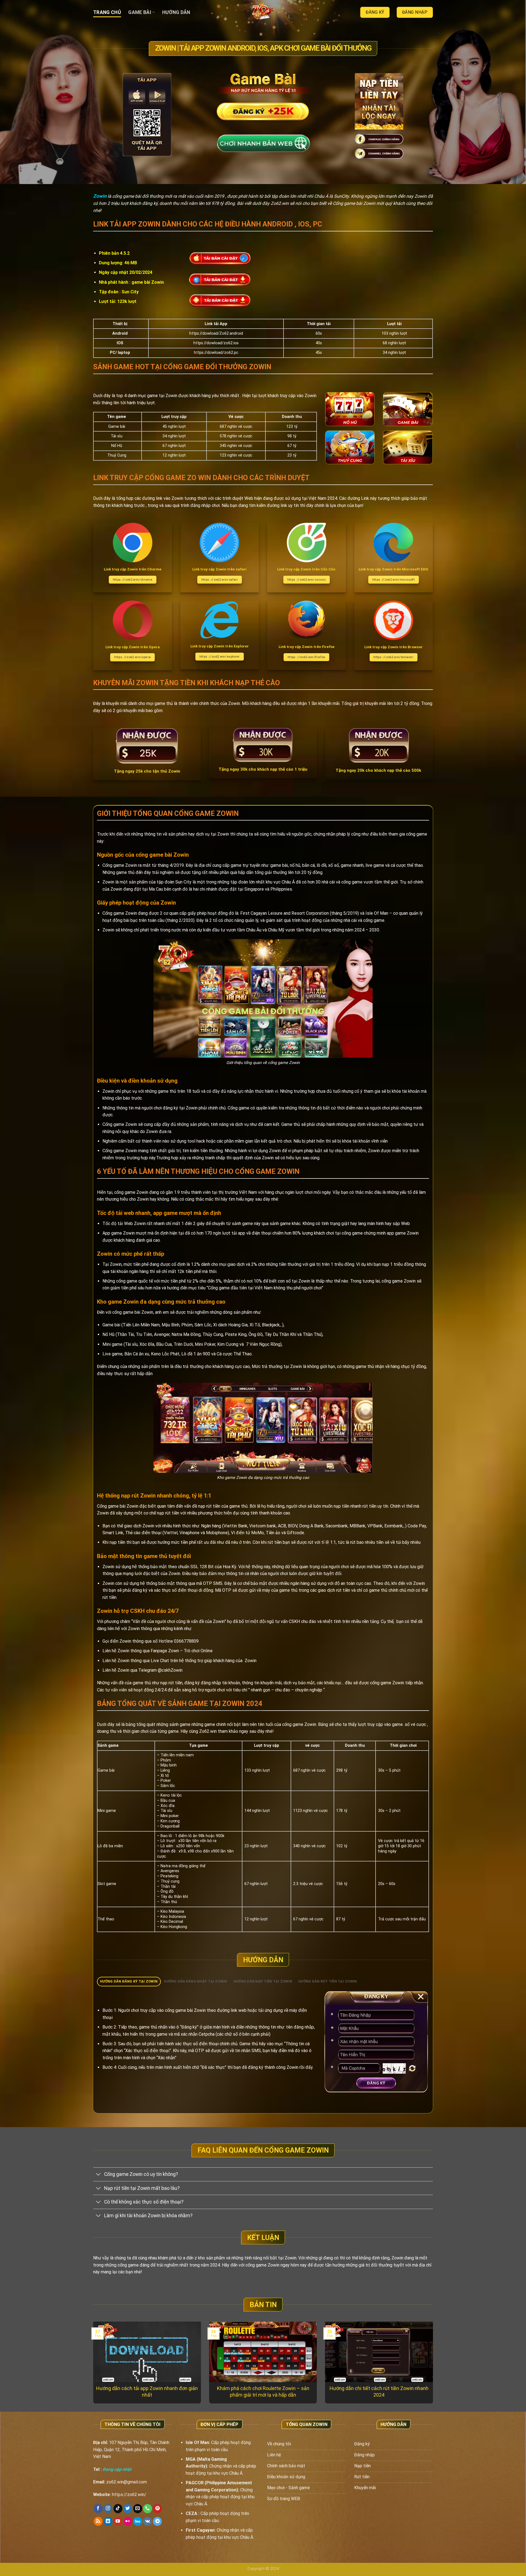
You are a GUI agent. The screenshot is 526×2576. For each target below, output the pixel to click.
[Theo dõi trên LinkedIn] (108, 2522)
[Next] (423, 2349)
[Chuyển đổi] (98, 2175)
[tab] (129, 1982)
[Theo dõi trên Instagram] (108, 2509)
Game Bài (140, 12)
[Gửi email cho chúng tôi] (138, 2509)
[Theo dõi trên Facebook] (98, 2509)
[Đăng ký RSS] (98, 2522)
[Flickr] (128, 2522)
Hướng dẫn (176, 12)
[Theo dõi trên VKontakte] (148, 2522)
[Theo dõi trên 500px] (138, 2522)
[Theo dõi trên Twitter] (128, 2509)
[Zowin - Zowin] (263, 12)
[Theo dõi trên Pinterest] (157, 2509)
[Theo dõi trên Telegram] (157, 2522)
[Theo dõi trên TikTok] (118, 2509)
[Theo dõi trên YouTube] (118, 2522)
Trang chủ (107, 12)
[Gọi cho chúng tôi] (148, 2509)
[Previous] (103, 2349)
